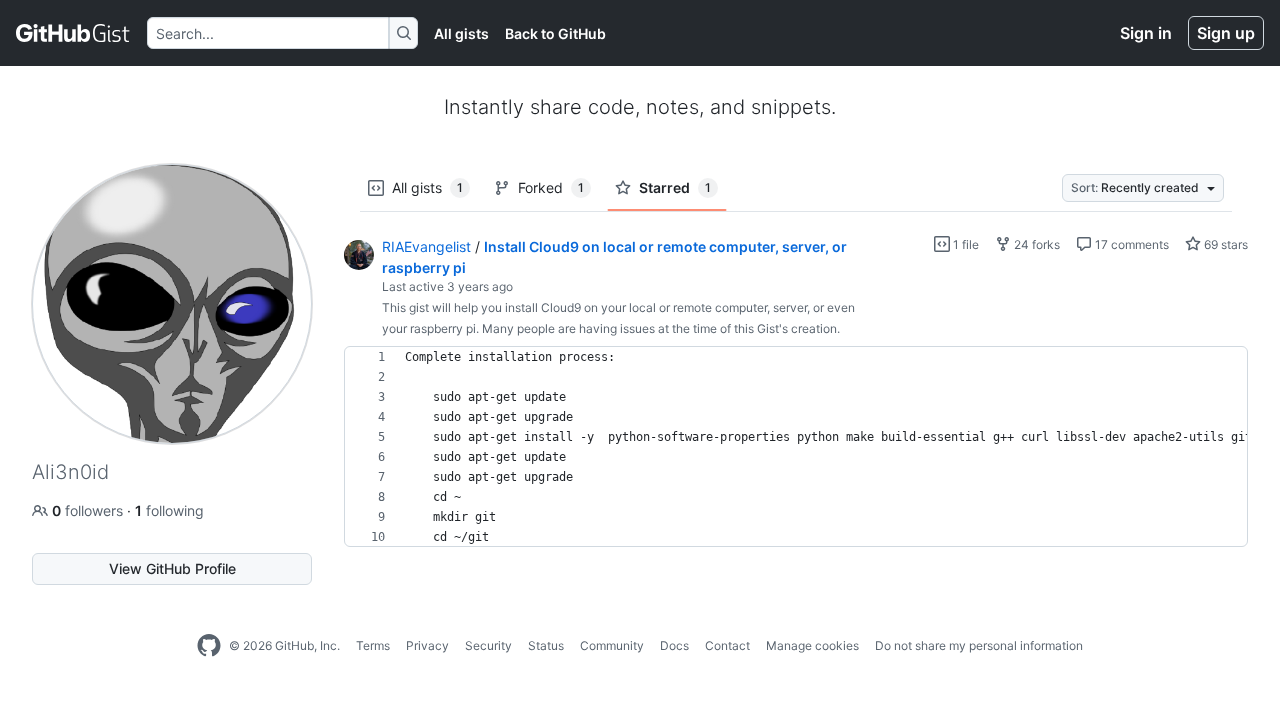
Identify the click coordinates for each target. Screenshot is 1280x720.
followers (89, 510)
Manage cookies (812, 645)
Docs (674, 645)
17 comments (1130, 244)
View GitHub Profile (172, 568)
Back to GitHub (555, 33)
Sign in (1146, 33)
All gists (461, 33)
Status (546, 645)
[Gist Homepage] (73, 33)
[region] (796, 447)
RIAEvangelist (426, 246)
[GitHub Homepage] (209, 646)
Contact (727, 645)
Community (612, 645)
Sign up (1226, 33)
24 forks (1035, 244)
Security (488, 645)
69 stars (1224, 244)
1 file (964, 244)
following (169, 510)
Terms (373, 645)
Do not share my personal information (979, 645)
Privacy (427, 645)
